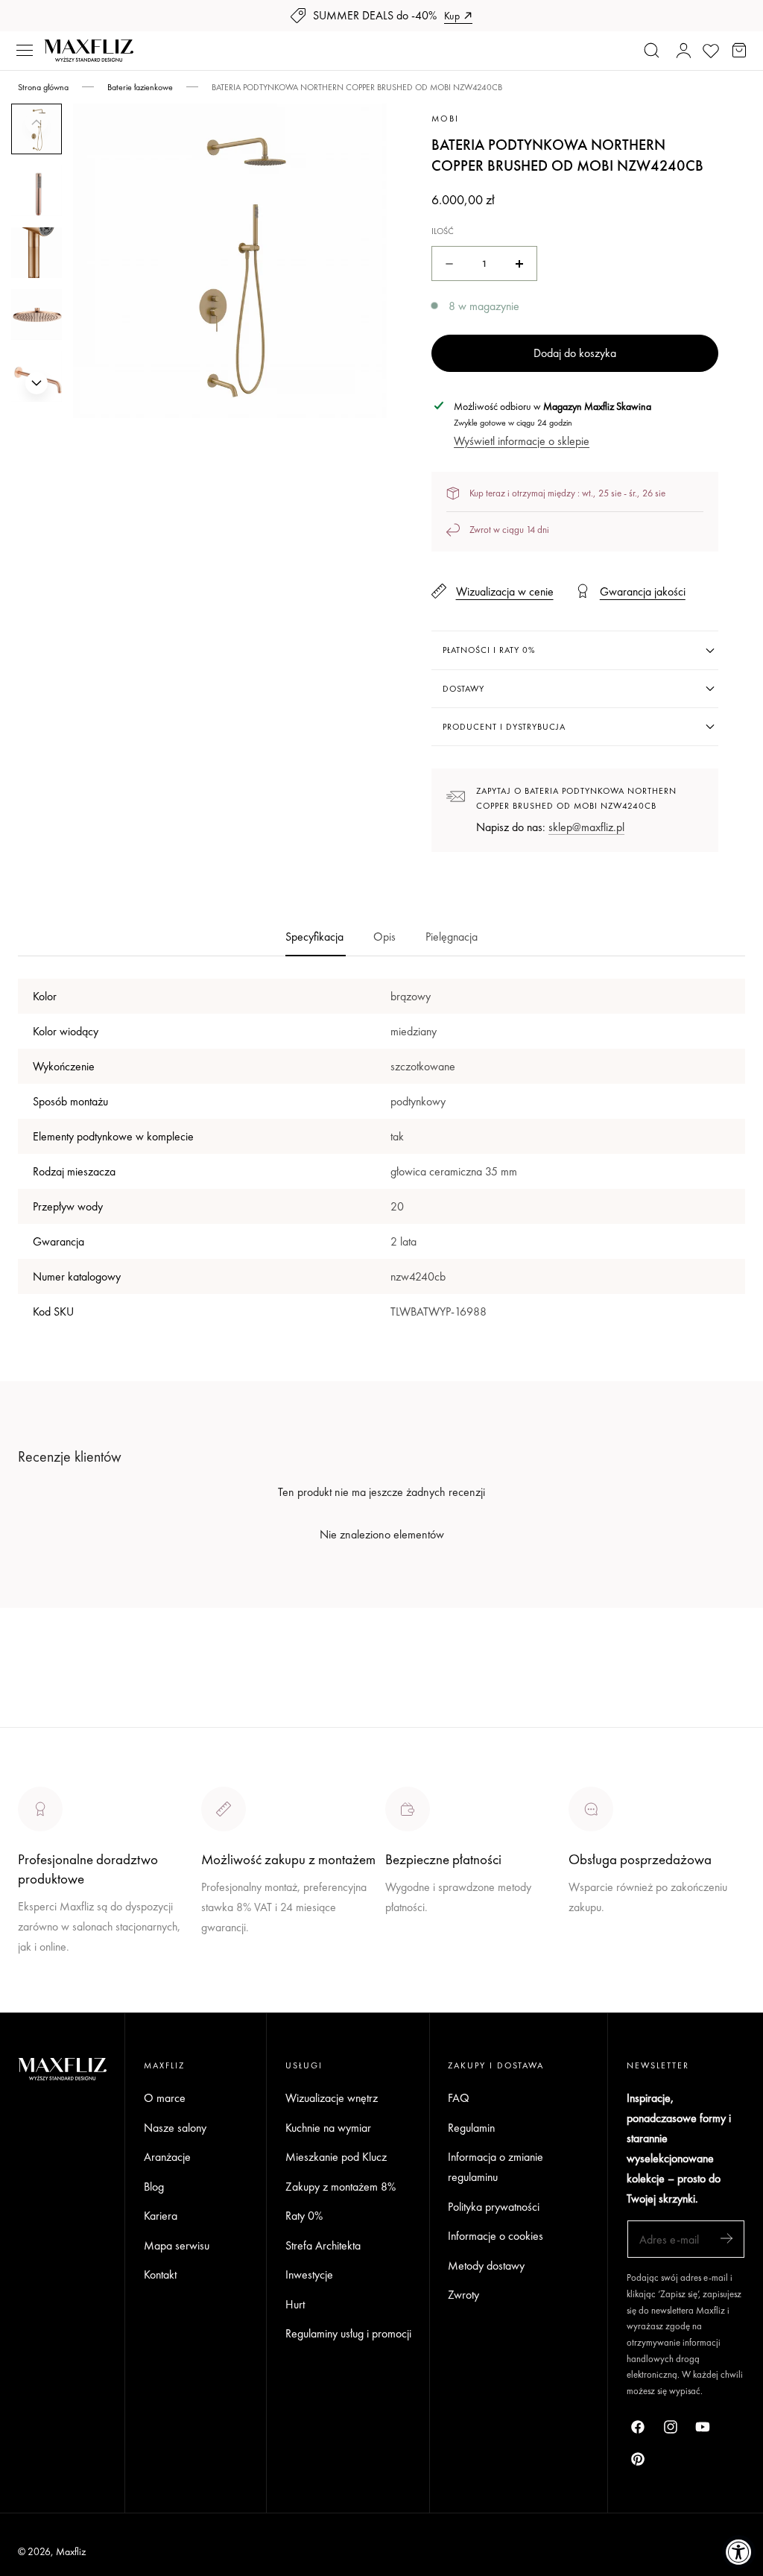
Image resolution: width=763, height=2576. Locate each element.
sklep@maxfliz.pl (586, 827)
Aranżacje (167, 2157)
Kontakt (160, 2274)
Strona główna (43, 87)
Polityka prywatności (494, 2207)
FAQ (459, 2098)
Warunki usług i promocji (257, 1962)
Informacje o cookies (496, 2236)
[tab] (37, 191)
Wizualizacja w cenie (504, 591)
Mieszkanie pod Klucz (336, 2157)
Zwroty (463, 2295)
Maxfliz (71, 2551)
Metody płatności (608, 1962)
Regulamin (471, 2127)
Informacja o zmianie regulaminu (496, 2167)
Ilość (443, 231)
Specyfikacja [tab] (314, 937)
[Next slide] (37, 383)
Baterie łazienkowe (140, 87)
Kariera (161, 2216)
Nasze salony (417, 1942)
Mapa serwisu (177, 2245)
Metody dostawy (486, 2266)
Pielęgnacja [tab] (452, 937)
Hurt (295, 2304)
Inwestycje (309, 2274)
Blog (154, 2186)
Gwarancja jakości (642, 591)
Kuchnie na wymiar (328, 2127)
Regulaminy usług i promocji (348, 2333)
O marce (39, 2002)
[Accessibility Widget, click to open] (739, 2552)
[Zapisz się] (726, 2238)
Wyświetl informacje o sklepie (522, 441)
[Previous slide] (37, 122)
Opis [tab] (384, 937)
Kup (452, 16)
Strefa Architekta (323, 2245)
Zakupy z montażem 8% (341, 2186)
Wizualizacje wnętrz (332, 2098)
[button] (25, 51)
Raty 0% (304, 2216)
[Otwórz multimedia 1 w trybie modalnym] (360, 132)
